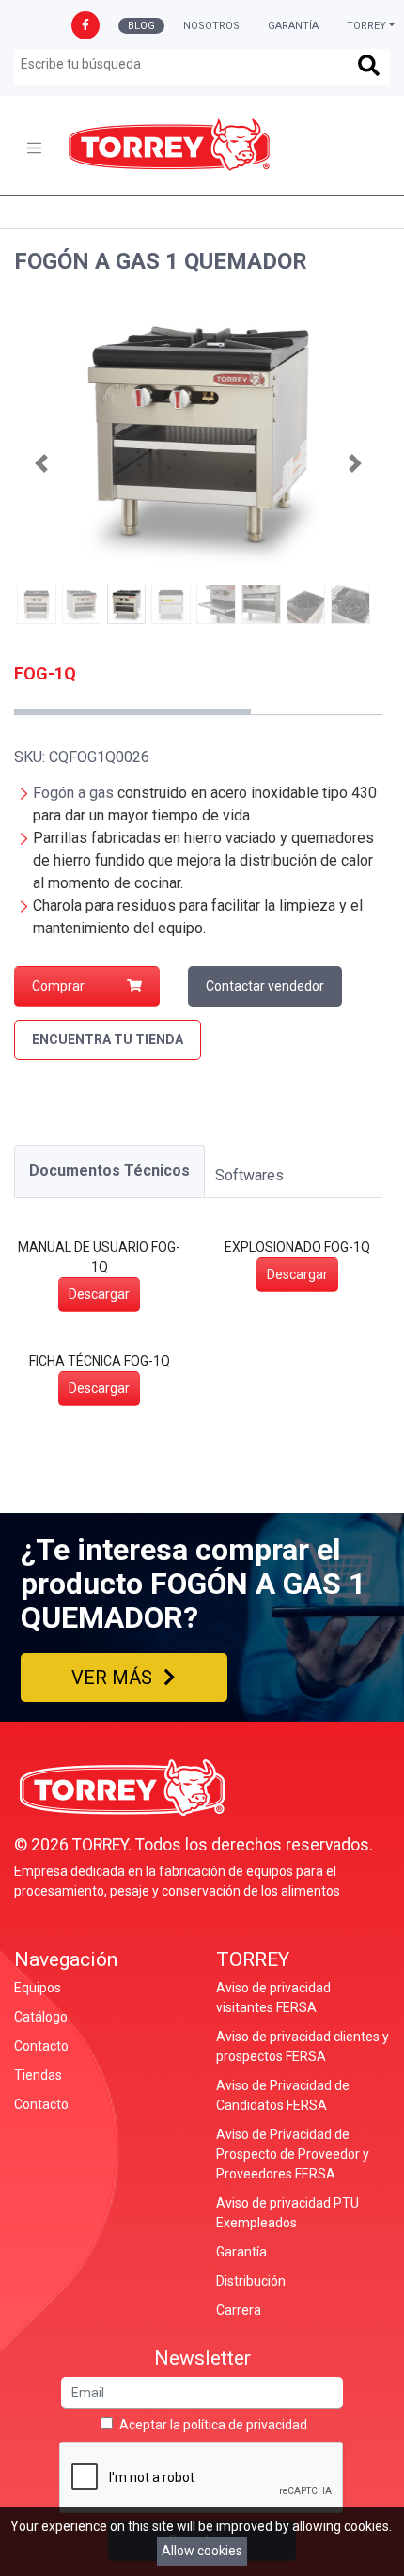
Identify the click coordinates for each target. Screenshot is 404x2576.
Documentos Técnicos (109, 1171)
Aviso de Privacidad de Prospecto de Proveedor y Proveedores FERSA (293, 2154)
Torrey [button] (366, 26)
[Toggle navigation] (34, 148)
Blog (141, 26)
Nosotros (211, 26)
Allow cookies (202, 2551)
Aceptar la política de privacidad (213, 2425)
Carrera (239, 2310)
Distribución (251, 2281)
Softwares (249, 1175)
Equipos (38, 1988)
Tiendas (38, 2075)
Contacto (41, 2046)
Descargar (99, 1294)
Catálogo (41, 2017)
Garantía (293, 26)
